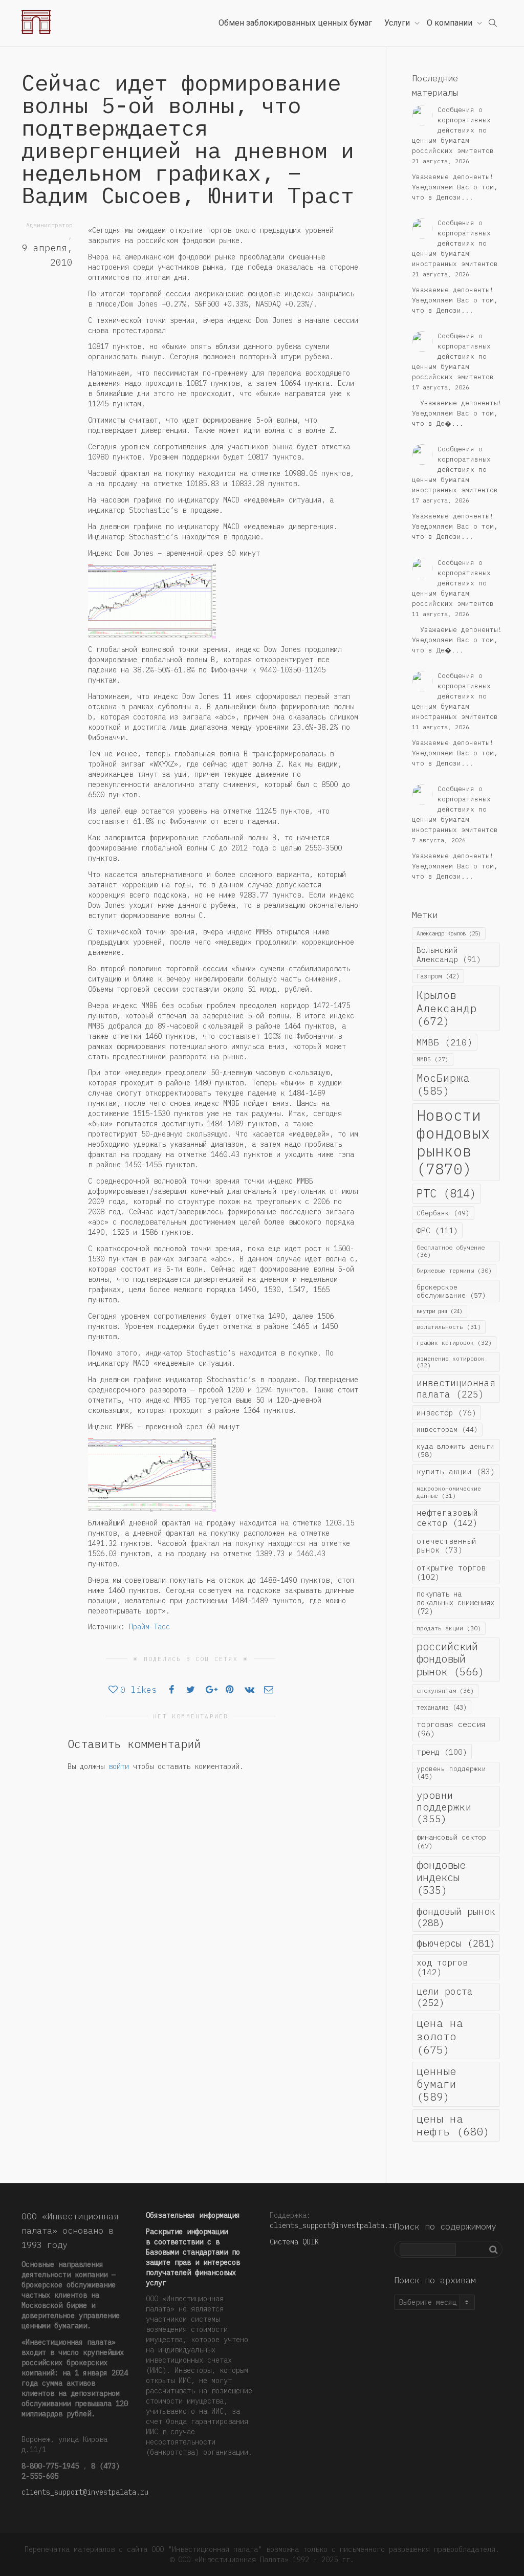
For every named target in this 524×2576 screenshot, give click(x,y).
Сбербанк (443, 1213)
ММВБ (445, 1042)
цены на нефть (453, 2125)
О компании (451, 23)
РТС (446, 1193)
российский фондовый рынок (450, 1659)
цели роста (445, 1997)
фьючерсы (456, 1943)
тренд (442, 1752)
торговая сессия (451, 1729)
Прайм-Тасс (149, 1627)
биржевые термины (454, 1270)
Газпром (438, 976)
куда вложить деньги (455, 1450)
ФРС (437, 1230)
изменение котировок (451, 1362)
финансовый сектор (451, 1841)
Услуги (398, 23)
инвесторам (447, 1429)
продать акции (449, 1628)
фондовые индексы (441, 1878)
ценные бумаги (436, 2084)
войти (119, 1766)
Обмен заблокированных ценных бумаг (295, 23)
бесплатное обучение (451, 1251)
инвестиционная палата (456, 1388)
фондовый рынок (456, 1917)
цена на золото (440, 2036)
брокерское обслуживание (451, 1291)
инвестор (446, 1413)
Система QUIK (294, 2242)
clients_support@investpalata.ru (85, 2492)
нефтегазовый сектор (447, 1518)
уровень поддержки (451, 1772)
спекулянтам (445, 1690)
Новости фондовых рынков (453, 1142)
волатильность (449, 1327)
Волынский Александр (449, 955)
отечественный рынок (446, 1545)
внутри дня (440, 1311)
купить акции (456, 1471)
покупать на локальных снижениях (455, 1603)
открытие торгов (451, 1572)
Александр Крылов (449, 933)
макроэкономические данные (449, 1492)
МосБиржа (443, 1084)
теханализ (442, 1707)
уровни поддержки (444, 1807)
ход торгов (442, 1967)
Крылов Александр (446, 1008)
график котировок (454, 1342)
